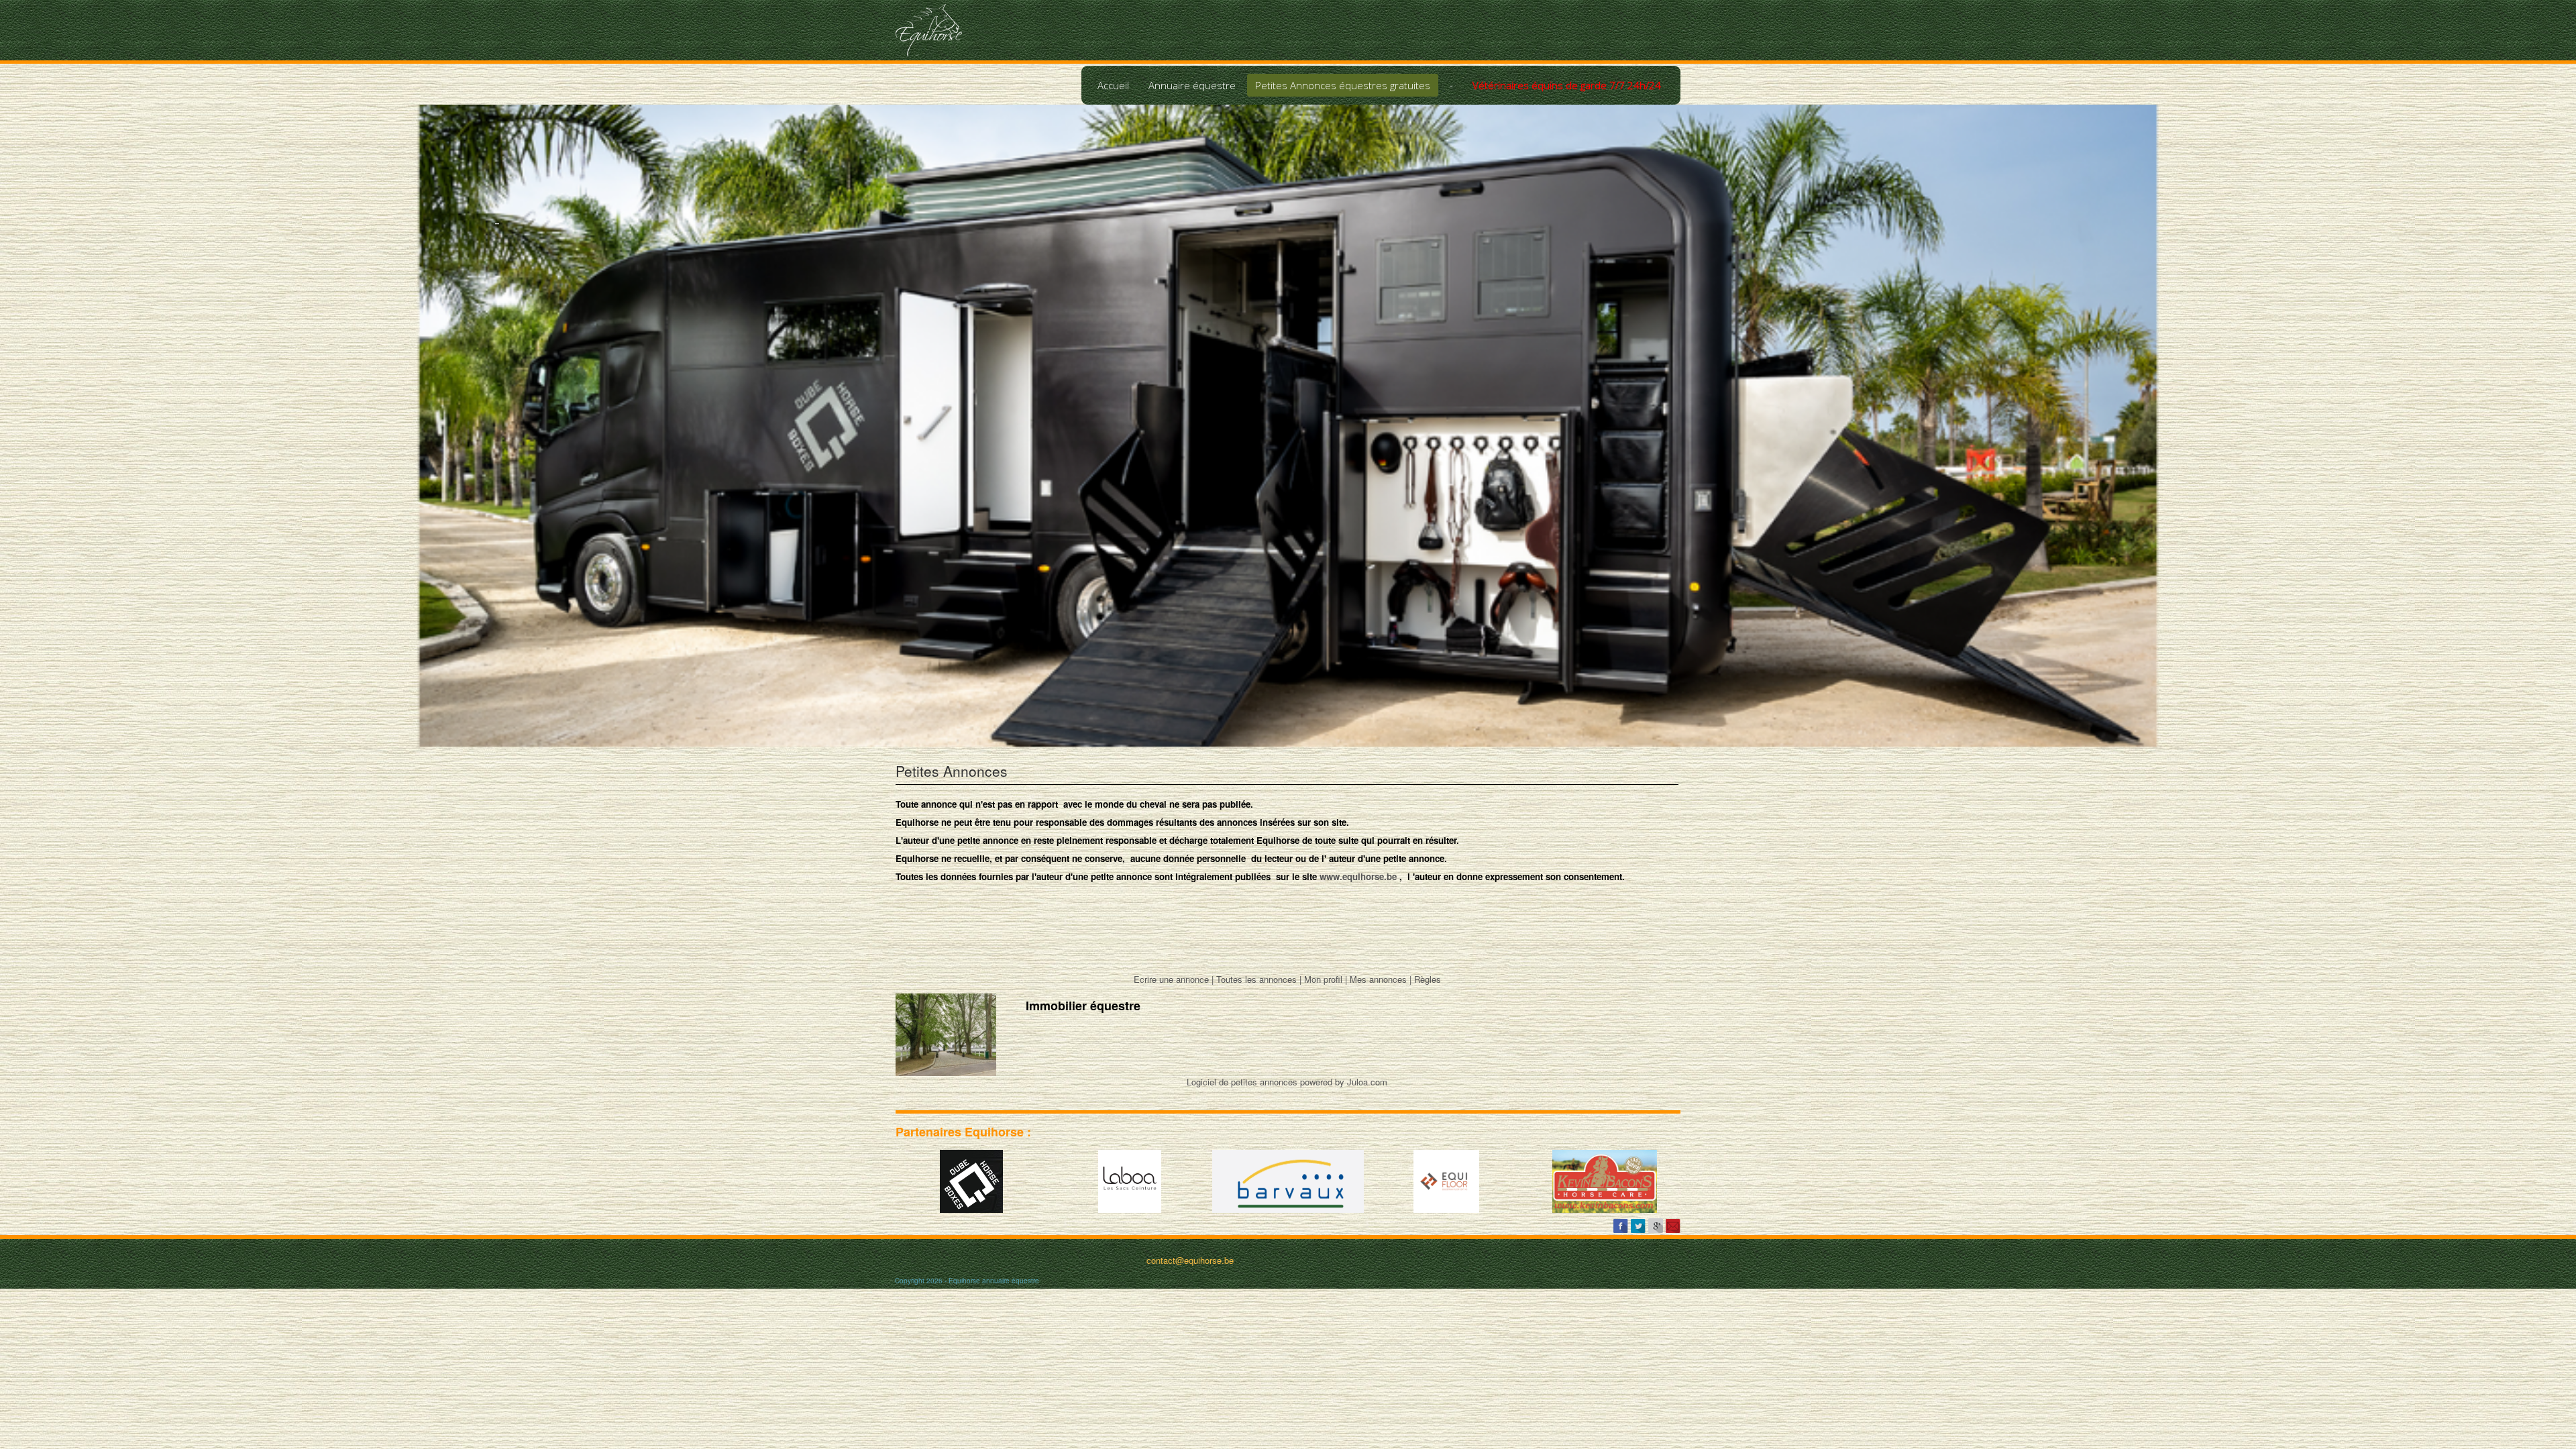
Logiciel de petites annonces (1242, 1082)
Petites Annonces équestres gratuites (1343, 85)
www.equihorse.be (1358, 876)
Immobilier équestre (1083, 1006)
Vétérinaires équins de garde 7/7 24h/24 (1567, 85)
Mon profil (1323, 979)
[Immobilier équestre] (946, 1033)
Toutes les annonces (1256, 979)
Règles (1428, 979)
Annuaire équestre (1192, 85)
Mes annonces (1378, 979)
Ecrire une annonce (1171, 979)
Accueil (1113, 85)
